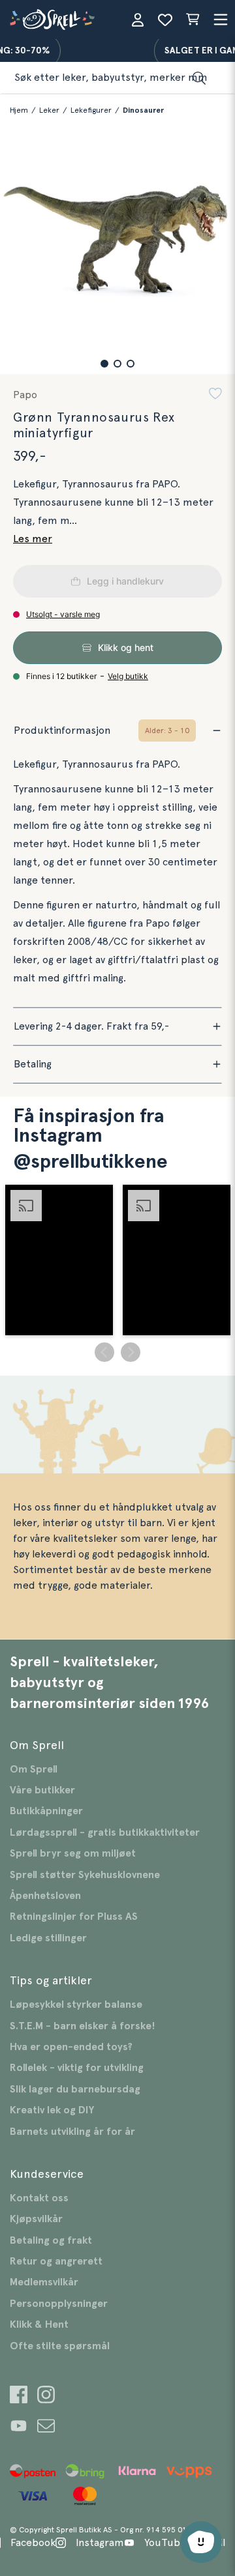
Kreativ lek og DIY (52, 2110)
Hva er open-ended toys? (71, 2047)
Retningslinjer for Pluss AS (74, 1917)
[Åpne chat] (201, 2542)
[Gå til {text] (19, 2396)
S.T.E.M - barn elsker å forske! (83, 2026)
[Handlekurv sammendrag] (193, 20)
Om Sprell (34, 1769)
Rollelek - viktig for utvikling (77, 2068)
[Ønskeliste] (165, 20)
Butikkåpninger (46, 1811)
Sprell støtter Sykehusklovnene (85, 1875)
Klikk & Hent (39, 2324)
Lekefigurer (91, 110)
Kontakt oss (39, 2198)
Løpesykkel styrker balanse (76, 2004)
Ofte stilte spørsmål (60, 2346)
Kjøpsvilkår (36, 2219)
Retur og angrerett (56, 2261)
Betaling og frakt (51, 2240)
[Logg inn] (138, 20)
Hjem (19, 110)
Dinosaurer (143, 110)
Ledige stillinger (48, 1938)
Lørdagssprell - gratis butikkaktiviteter (105, 1832)
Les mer (33, 539)
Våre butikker (42, 1790)
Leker (49, 110)
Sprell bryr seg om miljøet (73, 1853)
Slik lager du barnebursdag (75, 2089)
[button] (104, 364)
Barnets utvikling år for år (72, 2132)
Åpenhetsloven (45, 1896)
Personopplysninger (59, 2304)
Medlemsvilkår (44, 2282)
